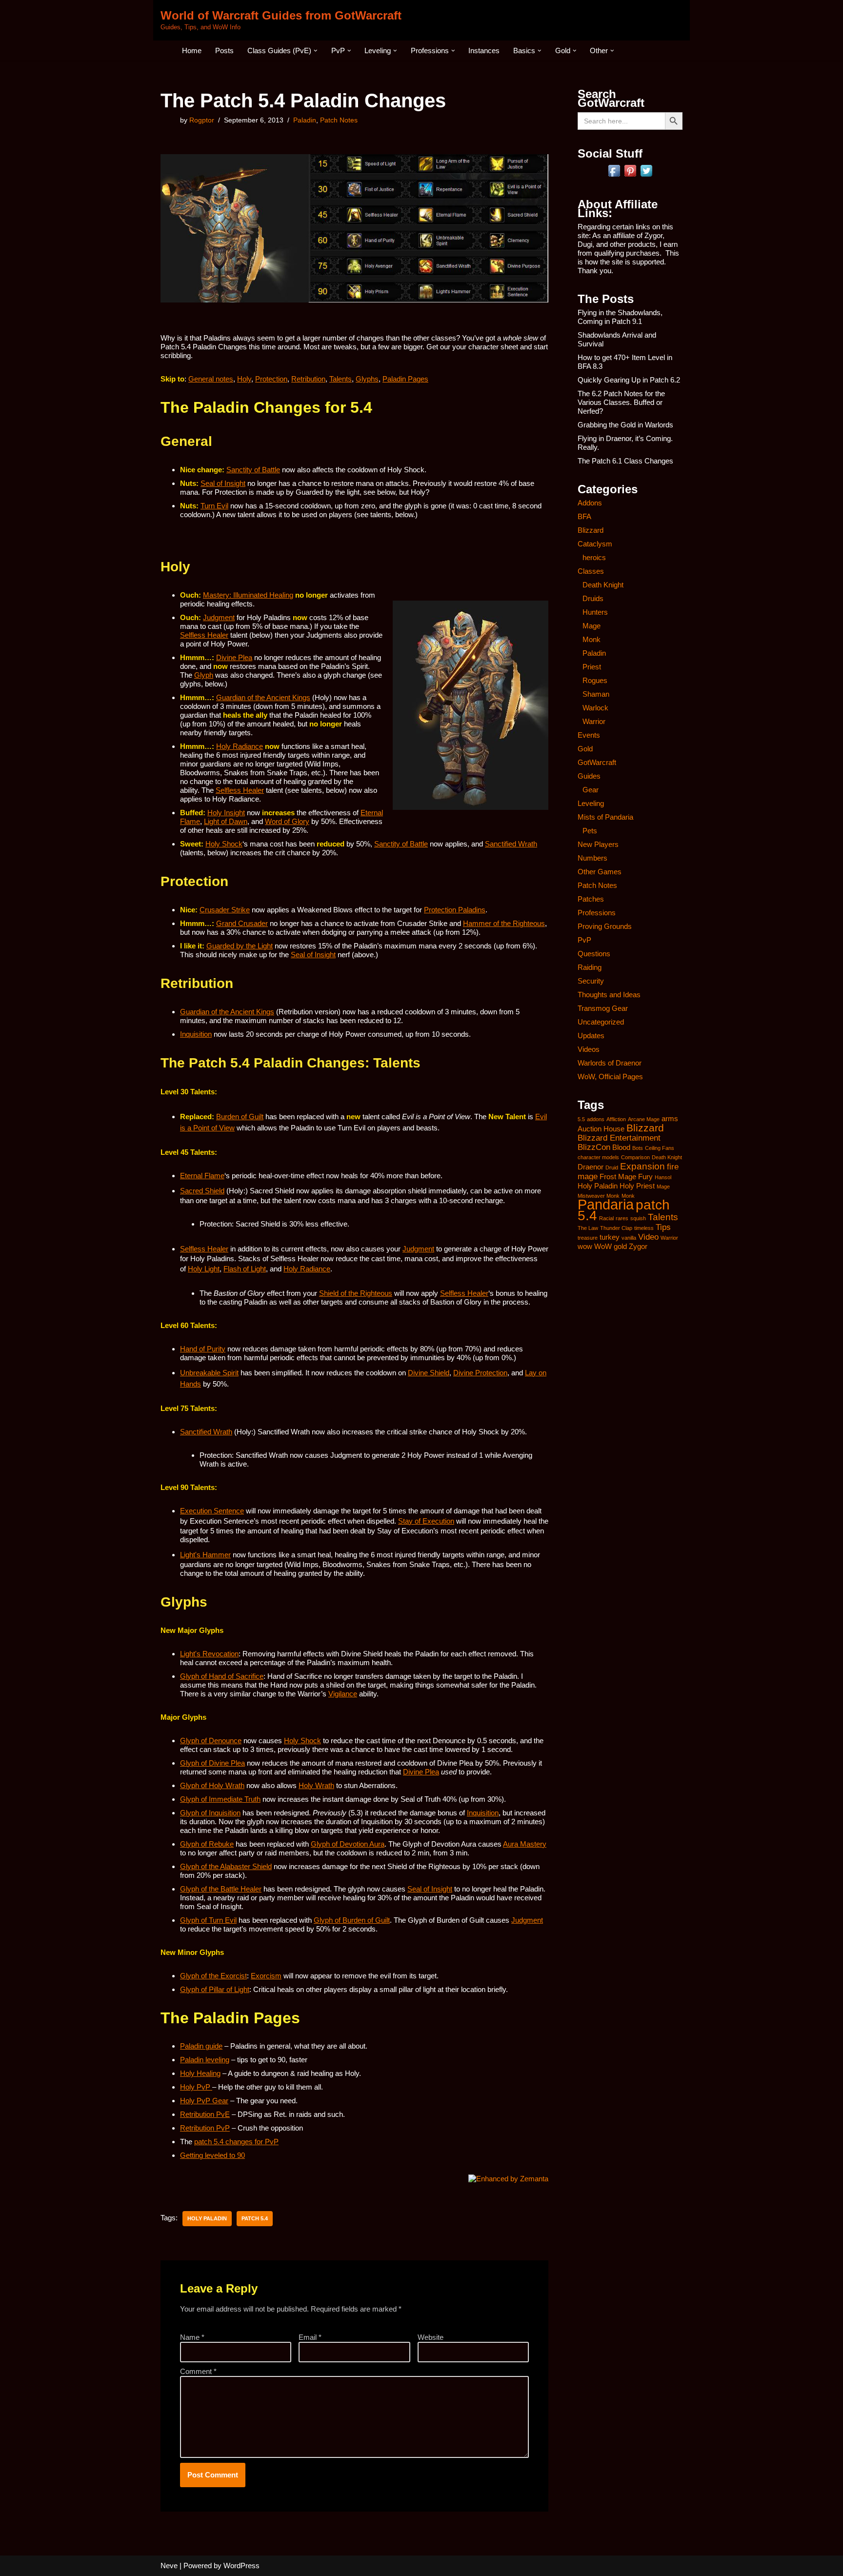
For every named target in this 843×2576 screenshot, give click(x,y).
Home (192, 50)
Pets (590, 831)
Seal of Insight (223, 483)
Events (589, 735)
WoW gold (611, 1247)
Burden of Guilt (240, 1117)
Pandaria (606, 1204)
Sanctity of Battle (253, 470)
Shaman (596, 694)
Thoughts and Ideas (609, 995)
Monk (592, 639)
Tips (663, 1227)
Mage (592, 626)
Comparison (635, 1157)
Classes (591, 571)
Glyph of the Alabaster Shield (226, 1866)
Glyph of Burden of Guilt (352, 1920)
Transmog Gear (603, 1008)
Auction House (601, 1129)
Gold (585, 749)
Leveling (591, 803)
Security (591, 981)
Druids (593, 598)
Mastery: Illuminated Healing (248, 595)
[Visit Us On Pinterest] (630, 176)
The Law (588, 1228)
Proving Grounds (605, 926)
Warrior (594, 721)
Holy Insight (226, 813)
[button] (316, 51)
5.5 (581, 1119)
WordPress (241, 2566)
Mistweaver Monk (599, 1196)
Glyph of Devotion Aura (348, 1844)
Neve (169, 2566)
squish (638, 1218)
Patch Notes (339, 120)
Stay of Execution (426, 1521)
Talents (341, 379)
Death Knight (603, 585)
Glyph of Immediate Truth (220, 1799)
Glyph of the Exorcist (213, 1976)
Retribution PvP (205, 2128)
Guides (589, 776)
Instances (484, 50)
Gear (591, 790)
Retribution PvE (205, 2114)
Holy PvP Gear (204, 2101)
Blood (621, 1147)
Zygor (638, 1247)
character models (598, 1157)
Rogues (595, 680)
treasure (588, 1238)
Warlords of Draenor (610, 1063)
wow (585, 1247)
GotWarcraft (597, 762)
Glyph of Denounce (211, 1741)
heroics (594, 557)
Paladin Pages (405, 379)
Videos (589, 1049)
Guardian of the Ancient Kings (263, 697)
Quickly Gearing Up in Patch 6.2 (629, 380)
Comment (198, 2371)
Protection (271, 379)
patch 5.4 (255, 2218)
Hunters (595, 612)
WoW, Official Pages (610, 1077)
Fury (645, 1177)
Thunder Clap (616, 1228)
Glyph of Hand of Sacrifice (222, 1676)
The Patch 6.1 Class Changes (625, 461)
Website (431, 2337)
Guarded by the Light (240, 946)
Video (648, 1237)
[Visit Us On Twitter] (646, 176)
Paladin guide (201, 2046)
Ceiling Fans (660, 1148)
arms (670, 1119)
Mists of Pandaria (605, 817)
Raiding (590, 967)
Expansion (642, 1166)
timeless (644, 1228)
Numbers (592, 858)
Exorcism (266, 1976)
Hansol (663, 1177)
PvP (584, 940)
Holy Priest (637, 1186)
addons (596, 1119)
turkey (610, 1237)
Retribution (308, 379)
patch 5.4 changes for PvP (236, 2142)
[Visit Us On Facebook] (614, 176)
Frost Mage (618, 1177)
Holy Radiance (240, 746)
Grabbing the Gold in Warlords (625, 425)
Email (310, 2337)
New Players (598, 844)
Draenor (591, 1167)
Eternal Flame (202, 1176)
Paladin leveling (205, 2060)
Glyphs (367, 379)
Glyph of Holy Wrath (212, 1785)
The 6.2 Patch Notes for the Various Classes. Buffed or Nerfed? (621, 402)
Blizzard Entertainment (619, 1138)
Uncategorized (601, 1022)
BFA (584, 516)
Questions (594, 954)
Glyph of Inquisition (210, 1813)
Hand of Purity (203, 1349)
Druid (612, 1167)
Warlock (595, 708)
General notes (211, 379)
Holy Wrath (316, 1785)
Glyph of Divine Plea (212, 1763)
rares (622, 1218)
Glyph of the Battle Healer (221, 1889)
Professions (597, 913)
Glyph (204, 675)
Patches (591, 899)
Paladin (305, 120)
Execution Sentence (212, 1511)
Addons (590, 503)
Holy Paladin (207, 2218)
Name (192, 2337)
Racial (606, 1218)
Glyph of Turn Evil (208, 1920)
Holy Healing (200, 2073)
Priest (592, 667)
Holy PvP (196, 2087)
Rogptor (202, 120)
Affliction (616, 1119)
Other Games (600, 872)
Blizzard (591, 530)
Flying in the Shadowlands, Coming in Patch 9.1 (620, 317)
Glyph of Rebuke (207, 1844)
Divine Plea (234, 657)
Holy (244, 379)
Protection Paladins (455, 910)
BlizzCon (594, 1147)
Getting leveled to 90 (212, 2155)
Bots (638, 1148)
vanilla (629, 1238)
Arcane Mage (644, 1119)
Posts (224, 50)
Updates (591, 1036)
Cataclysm (595, 544)
